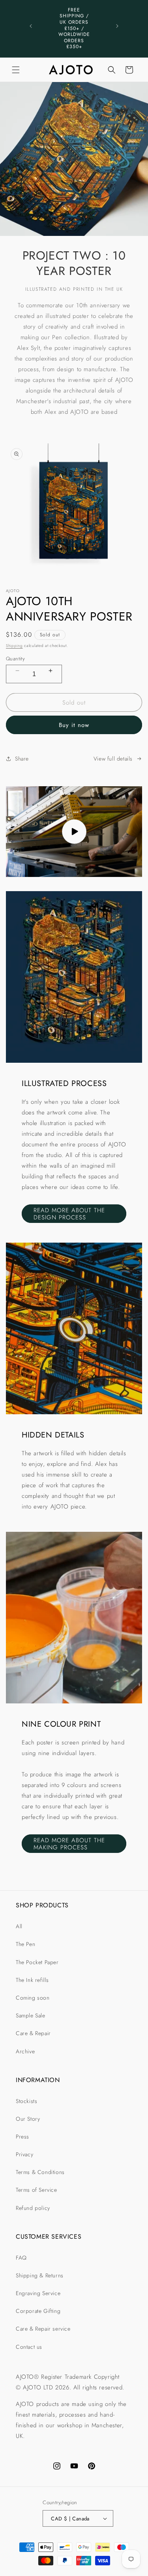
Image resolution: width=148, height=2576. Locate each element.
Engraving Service (38, 2293)
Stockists (26, 2101)
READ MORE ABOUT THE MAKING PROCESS (69, 1844)
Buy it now (74, 725)
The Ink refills (32, 1980)
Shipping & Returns (40, 2275)
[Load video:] (74, 832)
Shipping (14, 646)
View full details (113, 759)
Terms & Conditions (40, 2172)
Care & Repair (33, 2033)
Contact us (29, 2347)
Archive (25, 2051)
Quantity (15, 659)
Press (22, 2137)
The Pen (25, 1944)
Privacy (24, 2154)
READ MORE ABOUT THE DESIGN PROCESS (69, 1214)
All (19, 1926)
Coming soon (33, 1998)
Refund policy (33, 2208)
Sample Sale (31, 2015)
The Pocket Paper (37, 1962)
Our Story (28, 2119)
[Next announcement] (117, 26)
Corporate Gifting (38, 2311)
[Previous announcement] (31, 26)
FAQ (21, 2258)
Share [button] (22, 759)
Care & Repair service (43, 2329)
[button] (16, 70)
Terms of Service (37, 2190)
